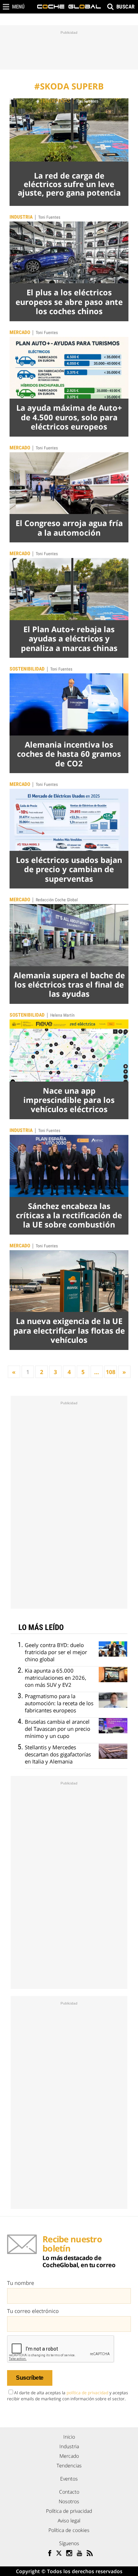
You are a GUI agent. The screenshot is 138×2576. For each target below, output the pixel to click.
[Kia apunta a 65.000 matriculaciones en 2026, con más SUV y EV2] (113, 1675)
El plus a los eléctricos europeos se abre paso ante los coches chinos (69, 302)
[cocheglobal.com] (69, 7)
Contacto (69, 2492)
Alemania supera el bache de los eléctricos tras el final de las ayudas (69, 985)
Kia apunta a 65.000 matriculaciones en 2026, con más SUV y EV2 (56, 1678)
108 (111, 1372)
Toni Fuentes (87, 101)
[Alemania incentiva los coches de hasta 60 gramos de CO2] (69, 704)
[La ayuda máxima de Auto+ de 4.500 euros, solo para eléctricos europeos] (69, 368)
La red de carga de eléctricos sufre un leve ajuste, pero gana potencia (69, 184)
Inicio (69, 2437)
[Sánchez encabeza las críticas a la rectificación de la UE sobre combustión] (69, 1166)
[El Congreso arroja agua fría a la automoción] (69, 483)
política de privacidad (87, 2393)
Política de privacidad (69, 2511)
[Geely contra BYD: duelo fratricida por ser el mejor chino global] (113, 1649)
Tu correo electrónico (33, 2311)
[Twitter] (59, 2554)
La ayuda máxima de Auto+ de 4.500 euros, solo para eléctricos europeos (69, 417)
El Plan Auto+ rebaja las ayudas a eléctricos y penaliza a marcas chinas (69, 638)
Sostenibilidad (27, 669)
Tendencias (55, 101)
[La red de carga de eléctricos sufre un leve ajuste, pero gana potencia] (69, 130)
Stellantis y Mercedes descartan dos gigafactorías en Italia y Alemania (58, 1754)
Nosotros (69, 2501)
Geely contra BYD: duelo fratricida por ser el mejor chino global (56, 1652)
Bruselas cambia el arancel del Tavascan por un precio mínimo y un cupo (57, 1729)
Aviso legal (69, 2520)
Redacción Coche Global (57, 900)
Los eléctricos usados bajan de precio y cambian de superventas (69, 869)
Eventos (69, 2479)
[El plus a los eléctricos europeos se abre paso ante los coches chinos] (69, 253)
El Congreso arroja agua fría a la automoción (69, 527)
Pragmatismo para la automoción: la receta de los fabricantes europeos (59, 1703)
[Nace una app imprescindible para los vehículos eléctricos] (69, 1051)
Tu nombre (21, 2283)
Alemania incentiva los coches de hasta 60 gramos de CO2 (69, 754)
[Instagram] (69, 2554)
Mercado (20, 332)
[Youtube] (79, 2554)
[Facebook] (49, 2554)
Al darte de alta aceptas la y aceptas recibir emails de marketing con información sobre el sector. (68, 2396)
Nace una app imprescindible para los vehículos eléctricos (69, 1100)
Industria (21, 217)
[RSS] (90, 2554)
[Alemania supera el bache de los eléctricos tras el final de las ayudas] (69, 935)
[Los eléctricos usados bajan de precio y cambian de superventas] (69, 820)
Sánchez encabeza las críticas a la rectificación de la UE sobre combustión (69, 1215)
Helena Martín (62, 1015)
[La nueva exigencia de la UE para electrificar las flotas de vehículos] (69, 1281)
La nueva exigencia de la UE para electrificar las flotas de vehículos (69, 1330)
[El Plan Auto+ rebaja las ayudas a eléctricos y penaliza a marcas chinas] (69, 589)
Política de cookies (69, 2530)
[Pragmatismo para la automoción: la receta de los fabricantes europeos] (113, 1700)
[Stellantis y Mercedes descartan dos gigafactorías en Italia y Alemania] (113, 1751)
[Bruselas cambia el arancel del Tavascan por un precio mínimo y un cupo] (113, 1726)
